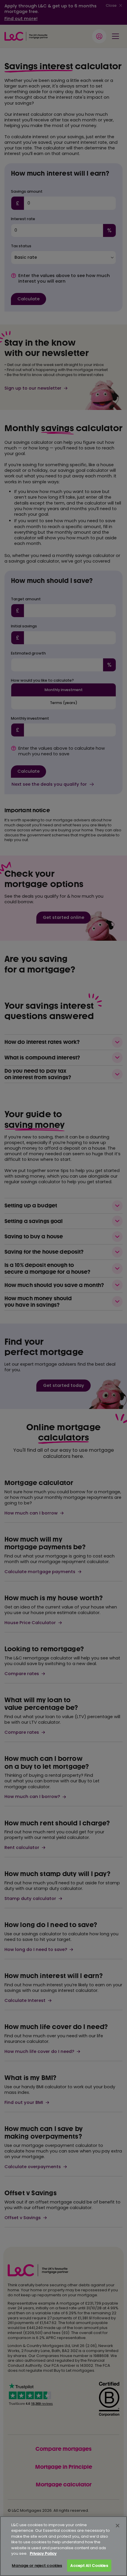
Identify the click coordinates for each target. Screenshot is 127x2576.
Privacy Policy (43, 2553)
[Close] (118, 2526)
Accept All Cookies (89, 2566)
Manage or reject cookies (37, 2566)
